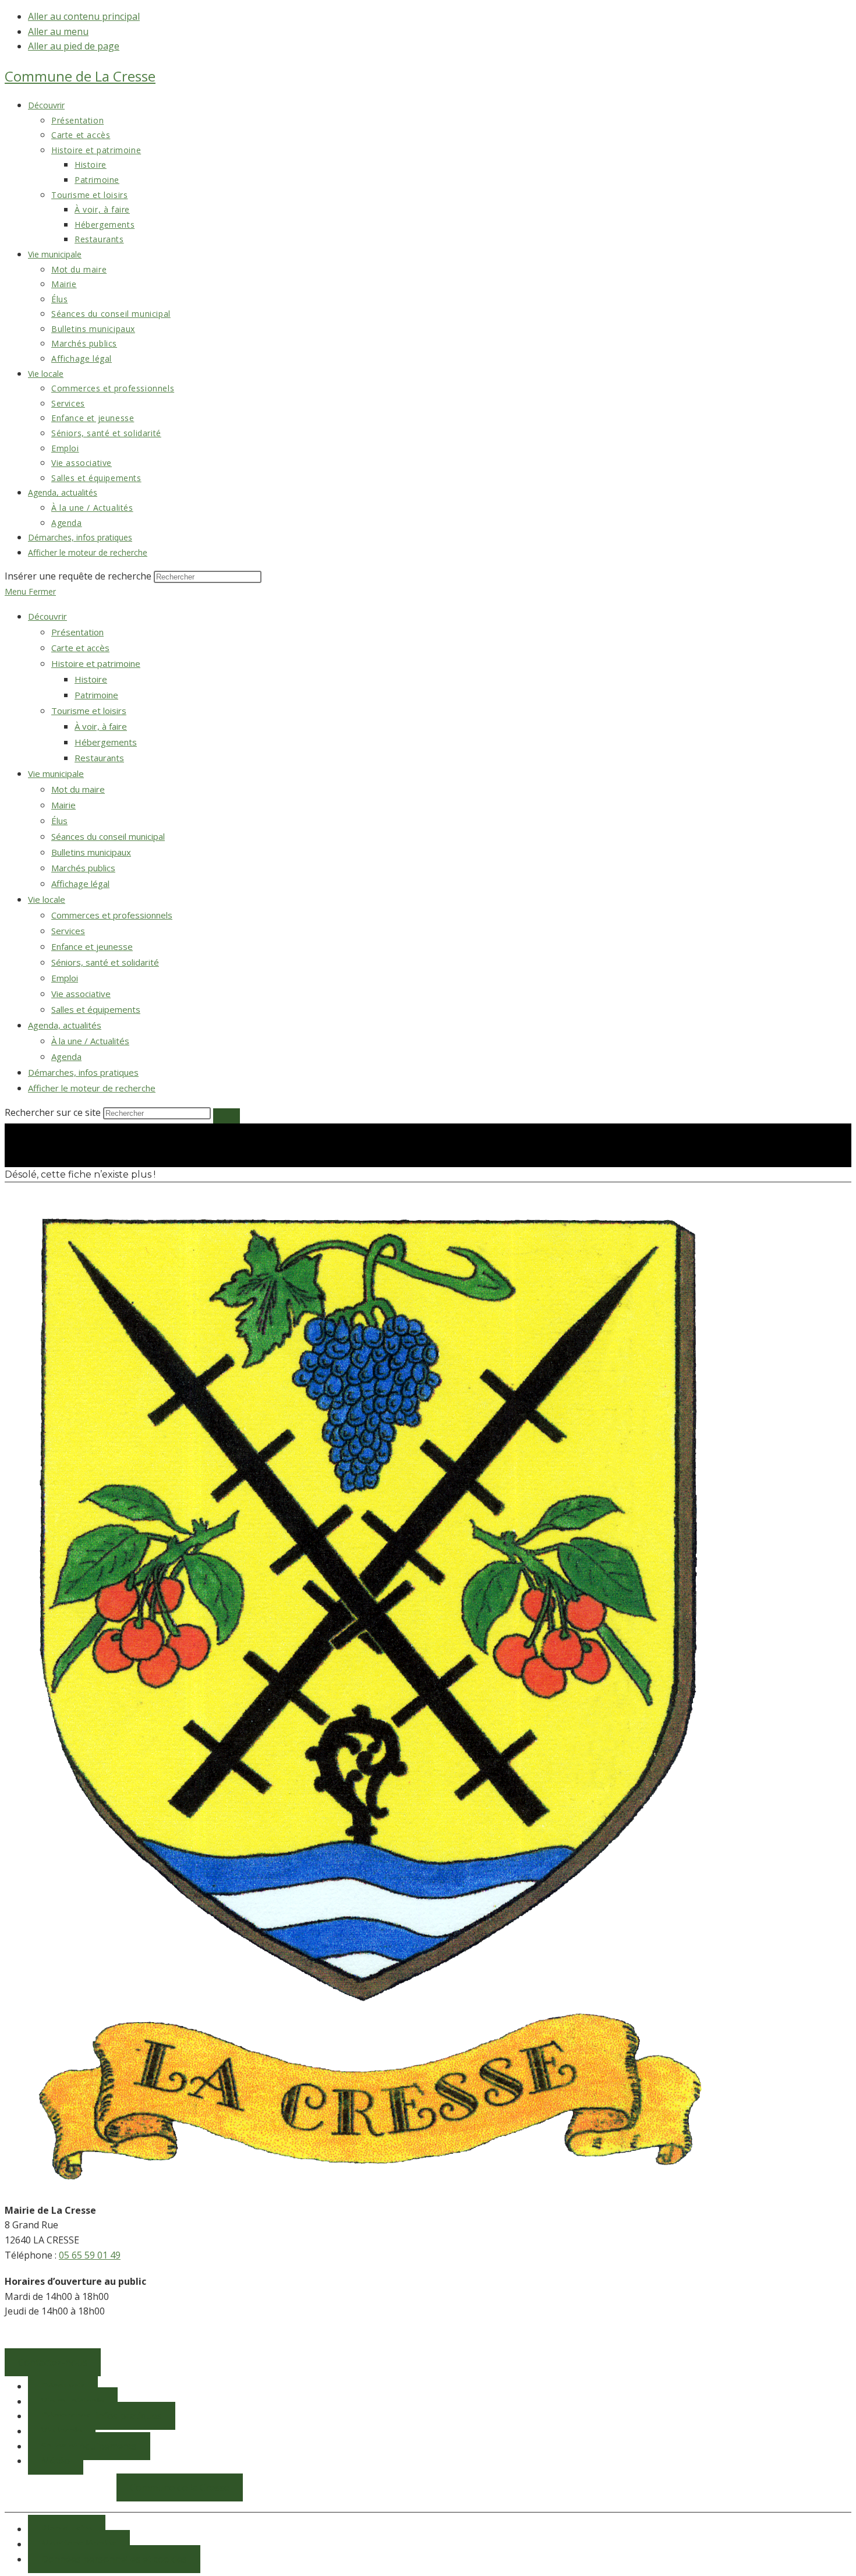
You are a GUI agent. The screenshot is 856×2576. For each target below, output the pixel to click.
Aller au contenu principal (84, 16)
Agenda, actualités (65, 1025)
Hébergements (106, 742)
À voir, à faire (101, 726)
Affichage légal (80, 884)
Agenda (66, 1056)
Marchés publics (83, 868)
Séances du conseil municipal (108, 836)
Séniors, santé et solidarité (105, 962)
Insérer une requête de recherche (78, 576)
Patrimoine (96, 695)
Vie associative (81, 994)
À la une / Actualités (90, 1041)
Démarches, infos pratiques (83, 1072)
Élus (59, 821)
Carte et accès (80, 648)
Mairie (63, 805)
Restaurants (99, 758)
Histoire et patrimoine (96, 663)
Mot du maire (78, 789)
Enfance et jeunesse (92, 946)
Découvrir (47, 616)
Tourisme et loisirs (89, 711)
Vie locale (47, 899)
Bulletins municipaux (91, 852)
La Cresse (80, 76)
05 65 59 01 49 (90, 2255)
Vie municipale (56, 773)
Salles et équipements (96, 1009)
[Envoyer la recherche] (227, 1116)
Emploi (65, 978)
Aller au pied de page (74, 46)
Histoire (91, 679)
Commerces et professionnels (112, 915)
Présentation (77, 632)
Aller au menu (58, 31)
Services (68, 931)
